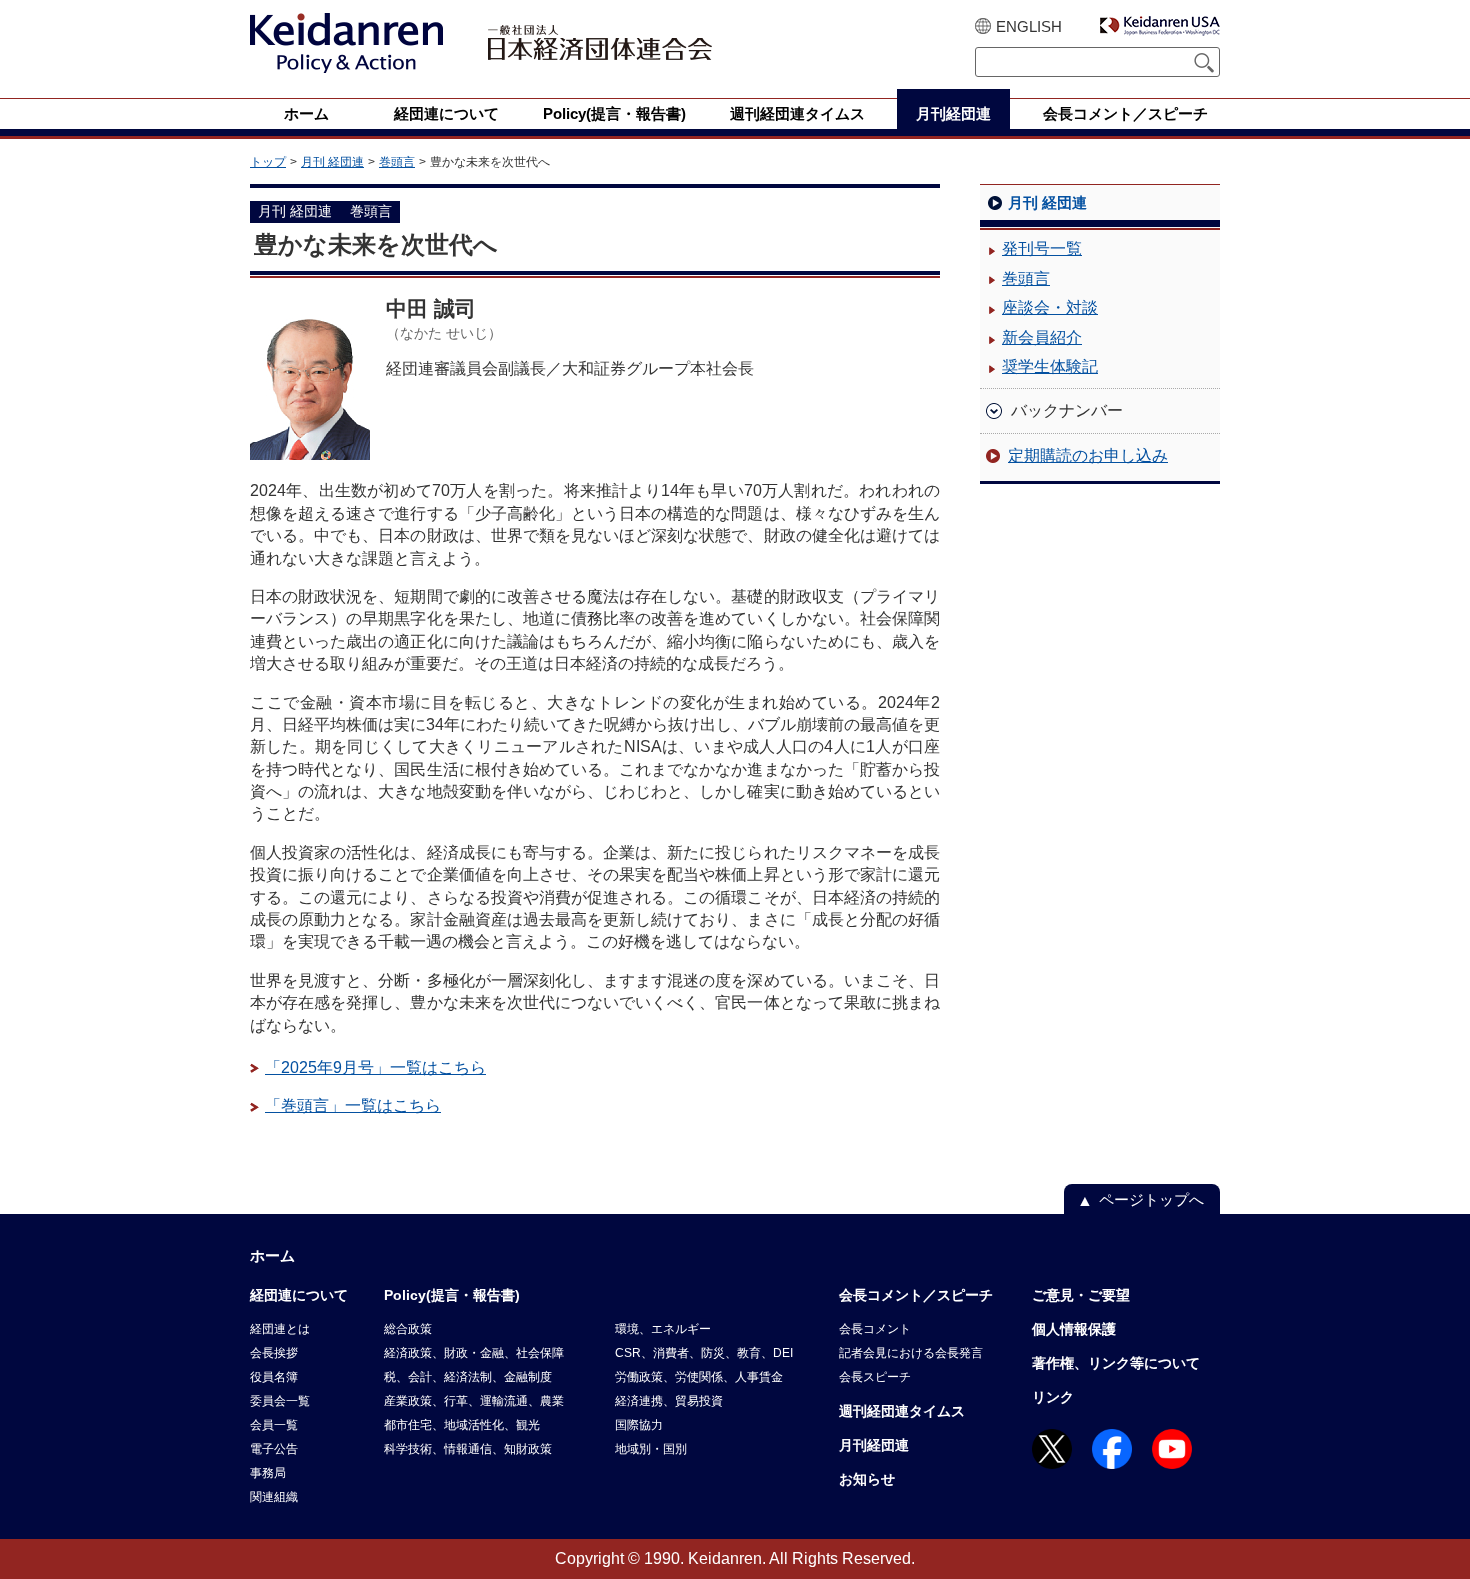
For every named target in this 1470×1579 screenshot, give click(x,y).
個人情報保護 (1074, 1329)
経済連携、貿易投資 (669, 1401)
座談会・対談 (1050, 307)
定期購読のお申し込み (1088, 455)
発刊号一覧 (1042, 248)
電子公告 (274, 1449)
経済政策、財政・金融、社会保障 (474, 1353)
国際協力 (639, 1425)
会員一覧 (274, 1425)
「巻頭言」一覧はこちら (353, 1105)
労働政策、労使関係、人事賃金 (699, 1377)
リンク (1053, 1397)
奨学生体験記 (1050, 366)
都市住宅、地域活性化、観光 (462, 1425)
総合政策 (408, 1329)
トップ (268, 162)
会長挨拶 (274, 1353)
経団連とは (280, 1329)
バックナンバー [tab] (1067, 410)
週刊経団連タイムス (902, 1411)
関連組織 (274, 1497)
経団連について (299, 1295)
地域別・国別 (651, 1449)
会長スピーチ (875, 1377)
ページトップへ (1151, 1199)
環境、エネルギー (663, 1329)
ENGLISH (1029, 26)
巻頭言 (397, 162)
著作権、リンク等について (1116, 1363)
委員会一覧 (280, 1401)
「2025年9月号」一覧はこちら (375, 1067)
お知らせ (867, 1479)
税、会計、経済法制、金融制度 (468, 1377)
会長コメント (875, 1329)
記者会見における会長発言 (911, 1353)
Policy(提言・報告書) (452, 1295)
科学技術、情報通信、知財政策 (468, 1449)
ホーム (272, 1255)
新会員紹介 (1042, 337)
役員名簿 (274, 1377)
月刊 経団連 (332, 162)
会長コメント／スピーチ (916, 1295)
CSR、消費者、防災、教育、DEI (704, 1353)
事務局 (268, 1473)
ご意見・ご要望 (1081, 1295)
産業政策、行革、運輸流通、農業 (474, 1401)
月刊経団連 (874, 1445)
